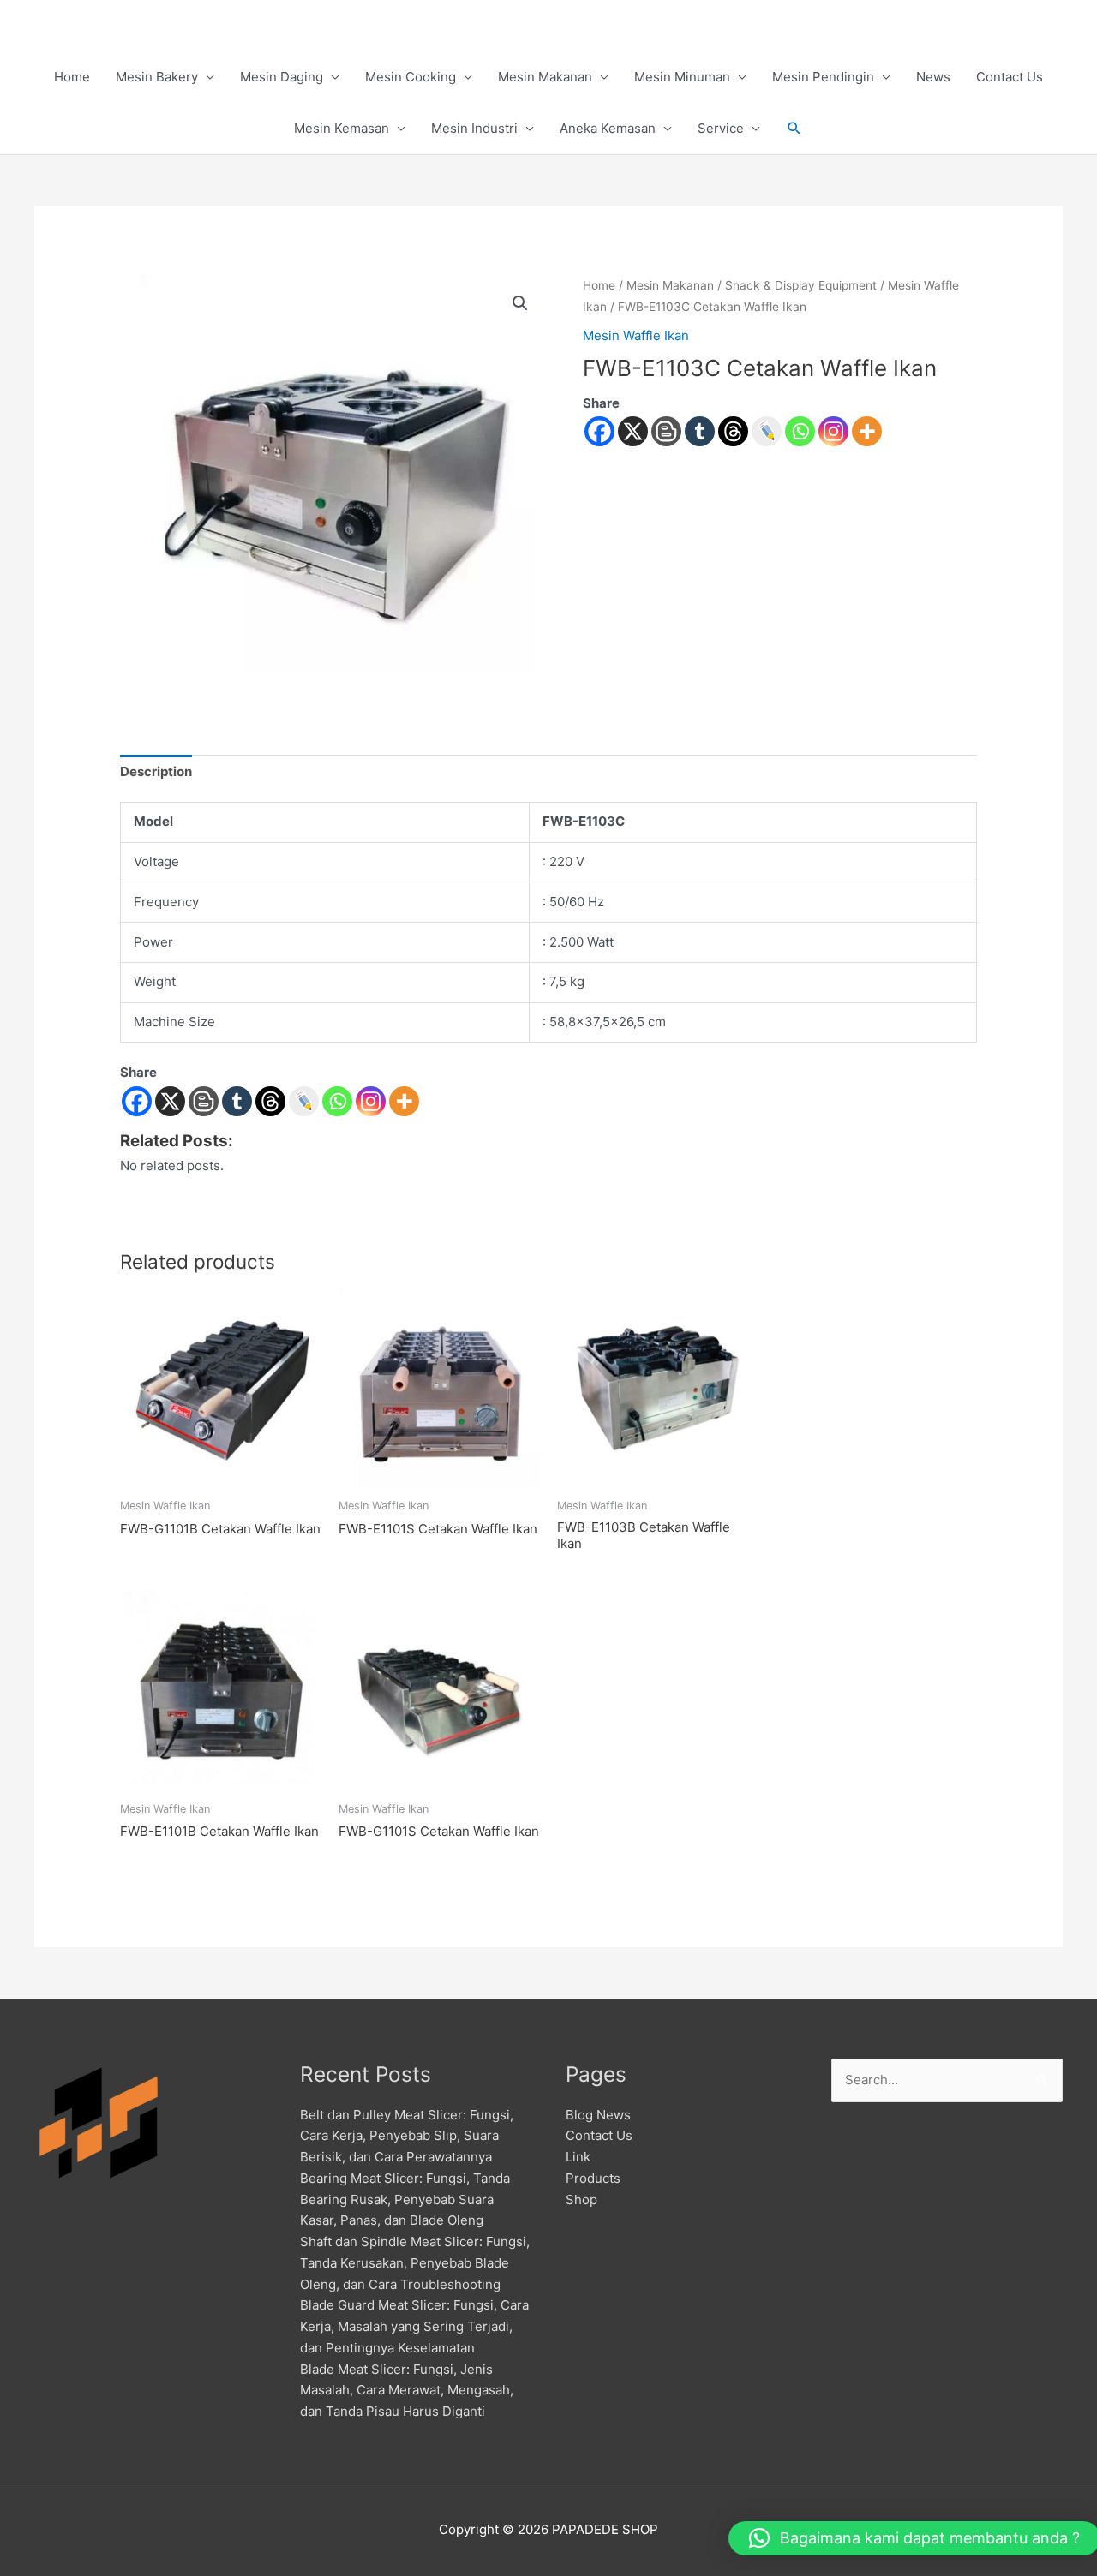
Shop (581, 2199)
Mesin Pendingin (823, 77)
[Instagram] (833, 431)
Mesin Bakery (157, 77)
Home (72, 77)
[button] (794, 129)
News (933, 77)
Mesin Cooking (411, 77)
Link (578, 2157)
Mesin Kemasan (342, 128)
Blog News (598, 2115)
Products (593, 2178)
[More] (867, 431)
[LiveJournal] (767, 431)
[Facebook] (599, 431)
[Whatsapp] (800, 431)
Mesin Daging (282, 77)
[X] (633, 431)
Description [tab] (156, 771)
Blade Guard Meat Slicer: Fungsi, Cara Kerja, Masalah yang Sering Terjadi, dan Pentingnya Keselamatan (414, 2326)
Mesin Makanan (545, 77)
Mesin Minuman (682, 77)
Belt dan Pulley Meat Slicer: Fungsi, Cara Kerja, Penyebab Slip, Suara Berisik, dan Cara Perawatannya (407, 2136)
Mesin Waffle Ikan (636, 335)
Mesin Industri (474, 128)
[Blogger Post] (666, 431)
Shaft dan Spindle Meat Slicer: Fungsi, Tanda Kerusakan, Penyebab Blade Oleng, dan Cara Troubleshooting (415, 2263)
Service (721, 128)
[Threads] (733, 431)
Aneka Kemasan (608, 128)
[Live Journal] (304, 1101)
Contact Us (1010, 77)
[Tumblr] (700, 431)
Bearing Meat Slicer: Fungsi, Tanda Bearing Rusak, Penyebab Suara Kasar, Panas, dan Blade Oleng (405, 2199)
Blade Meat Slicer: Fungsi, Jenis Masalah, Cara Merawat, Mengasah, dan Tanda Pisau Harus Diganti (407, 2391)
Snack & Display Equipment (801, 285)
